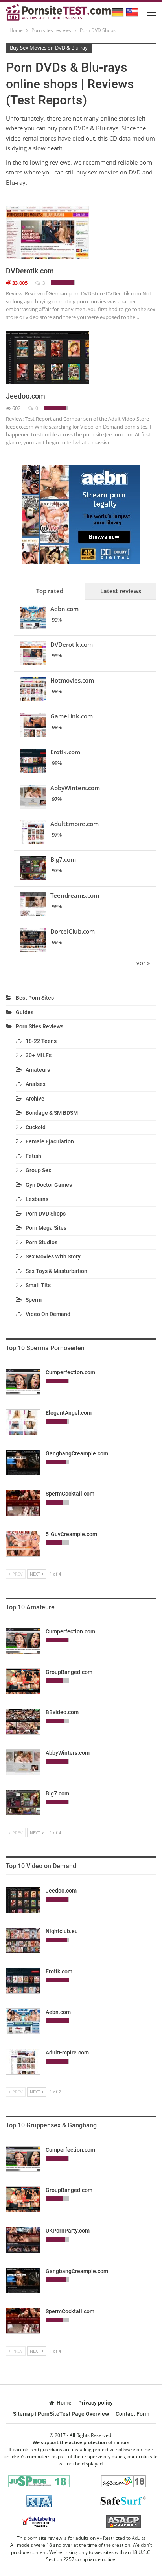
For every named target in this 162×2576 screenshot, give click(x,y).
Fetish (33, 1156)
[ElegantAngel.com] (23, 1422)
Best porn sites (35, 998)
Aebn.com (64, 609)
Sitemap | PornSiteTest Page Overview (61, 2414)
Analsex (36, 1084)
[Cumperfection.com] (23, 1382)
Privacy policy (96, 2403)
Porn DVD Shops (46, 1214)
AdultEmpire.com (75, 824)
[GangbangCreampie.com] (23, 1463)
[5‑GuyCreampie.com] (23, 1544)
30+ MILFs (39, 1055)
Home (64, 2403)
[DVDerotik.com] (48, 232)
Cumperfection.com (70, 1372)
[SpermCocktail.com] (23, 1503)
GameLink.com (72, 716)
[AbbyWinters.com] (23, 1762)
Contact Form (133, 2414)
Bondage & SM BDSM (52, 1113)
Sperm (34, 1300)
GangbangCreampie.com (77, 1453)
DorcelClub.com (73, 931)
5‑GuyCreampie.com (71, 1534)
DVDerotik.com (30, 271)
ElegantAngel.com (69, 1413)
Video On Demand (48, 1314)
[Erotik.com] (23, 1981)
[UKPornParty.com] (23, 2240)
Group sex (38, 1170)
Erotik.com (65, 752)
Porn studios (41, 1242)
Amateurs (38, 1070)
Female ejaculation (50, 1141)
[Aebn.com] (23, 2021)
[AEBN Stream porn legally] (81, 514)
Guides (25, 1012)
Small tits (38, 1285)
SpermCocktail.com (70, 1494)
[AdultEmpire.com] (23, 2062)
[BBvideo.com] (23, 1722)
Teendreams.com (75, 895)
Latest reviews (121, 591)
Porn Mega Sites (46, 1228)
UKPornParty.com (68, 2231)
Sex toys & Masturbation (56, 1271)
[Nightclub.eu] (23, 1941)
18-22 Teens (41, 1041)
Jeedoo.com (26, 396)
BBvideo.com (62, 1712)
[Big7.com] (23, 1803)
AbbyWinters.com (75, 788)
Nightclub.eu (62, 1931)
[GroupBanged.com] (23, 1681)
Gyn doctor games (49, 1185)
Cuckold (36, 1127)
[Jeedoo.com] (48, 358)
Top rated (50, 591)
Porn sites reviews (40, 1026)
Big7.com (63, 859)
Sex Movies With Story (53, 1256)
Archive (35, 1099)
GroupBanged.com (69, 1672)
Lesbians (37, 1199)
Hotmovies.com (72, 680)
